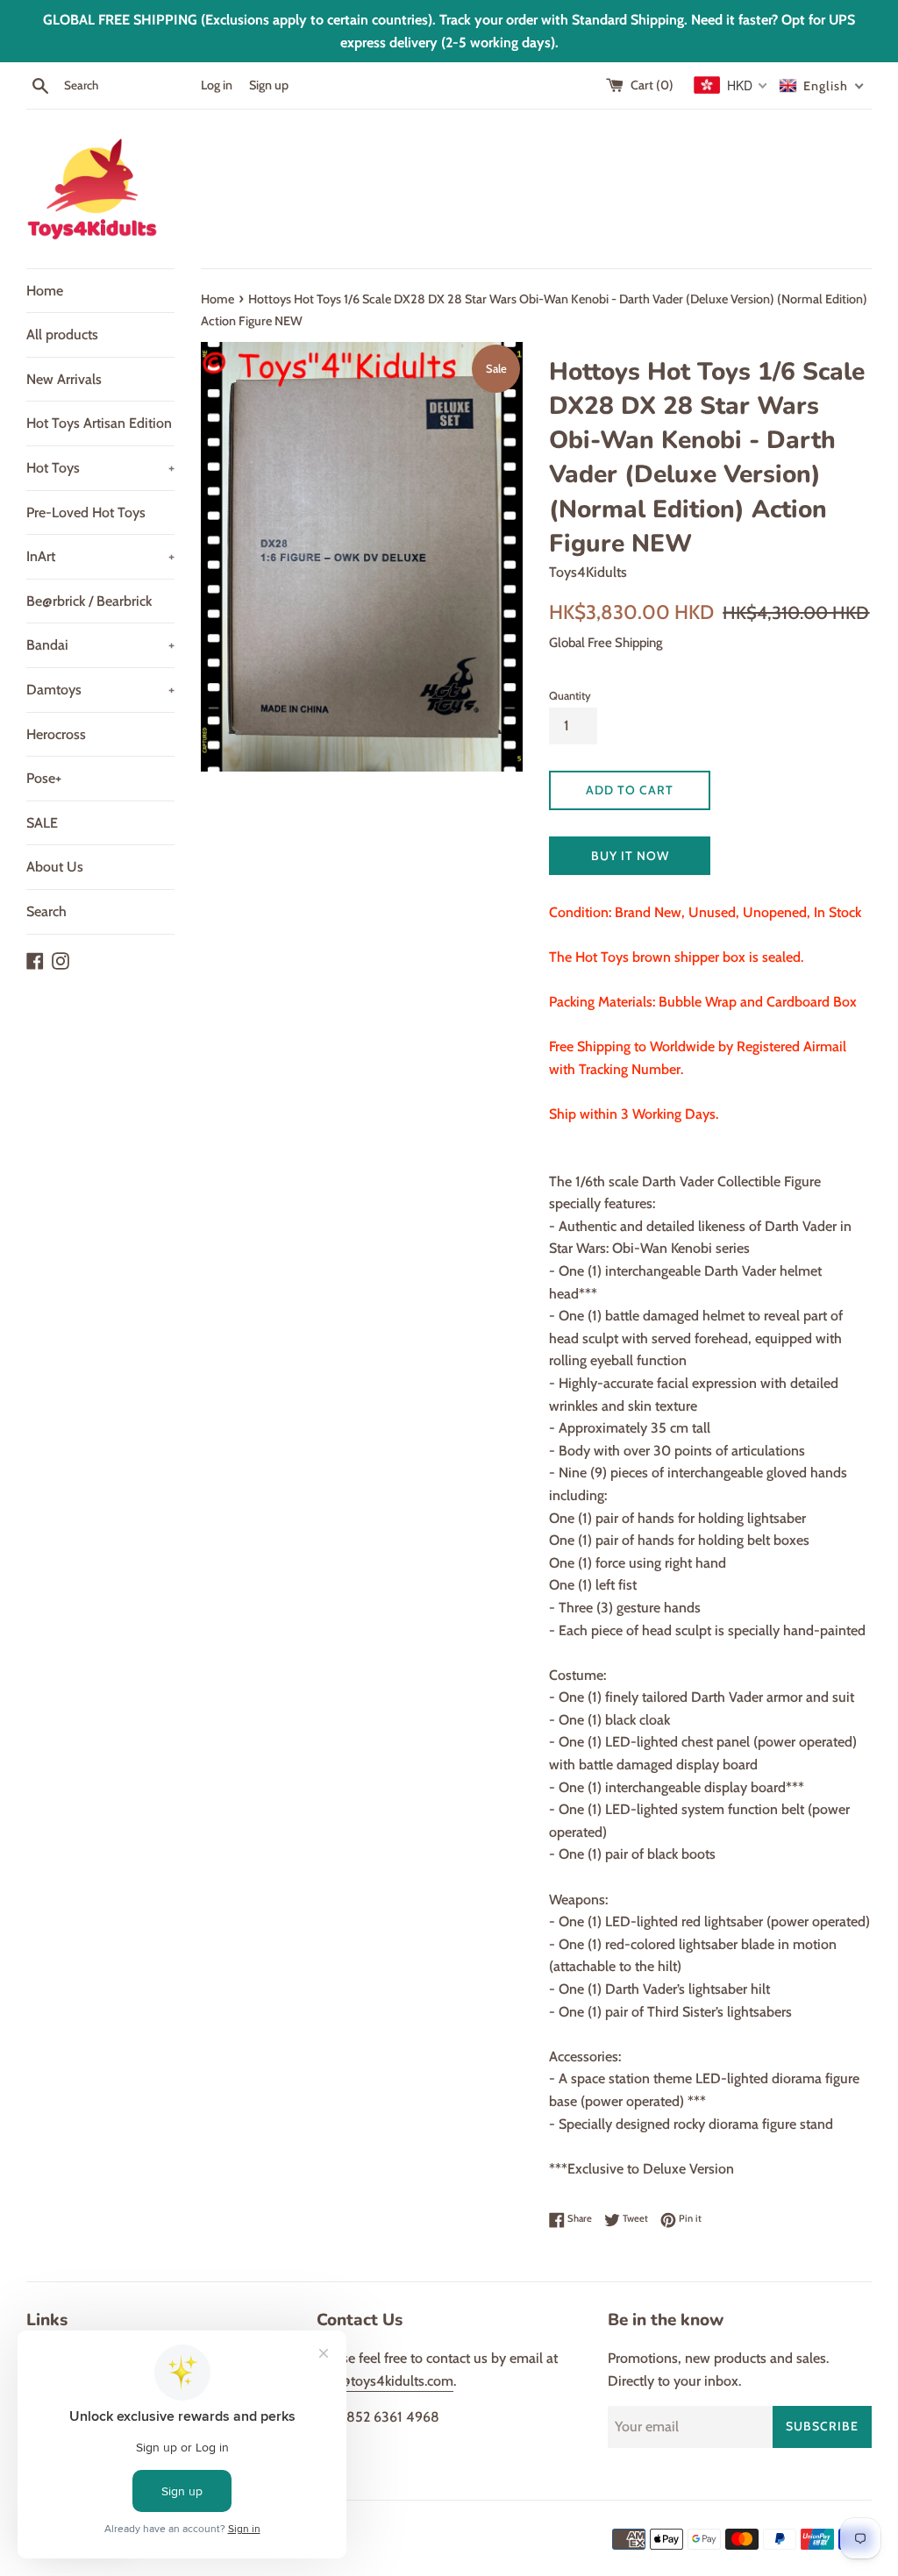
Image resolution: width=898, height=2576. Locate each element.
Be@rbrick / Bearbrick (89, 601)
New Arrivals (64, 379)
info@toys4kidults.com (385, 2381)
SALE (42, 823)
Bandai (100, 645)
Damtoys (100, 690)
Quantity (570, 696)
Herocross (56, 734)
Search (46, 911)
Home (45, 291)
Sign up (269, 85)
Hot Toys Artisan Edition (99, 423)
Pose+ (44, 778)
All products (62, 334)
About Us (55, 867)
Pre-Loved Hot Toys (86, 512)
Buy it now (630, 856)
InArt (100, 556)
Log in (217, 85)
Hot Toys (100, 468)
